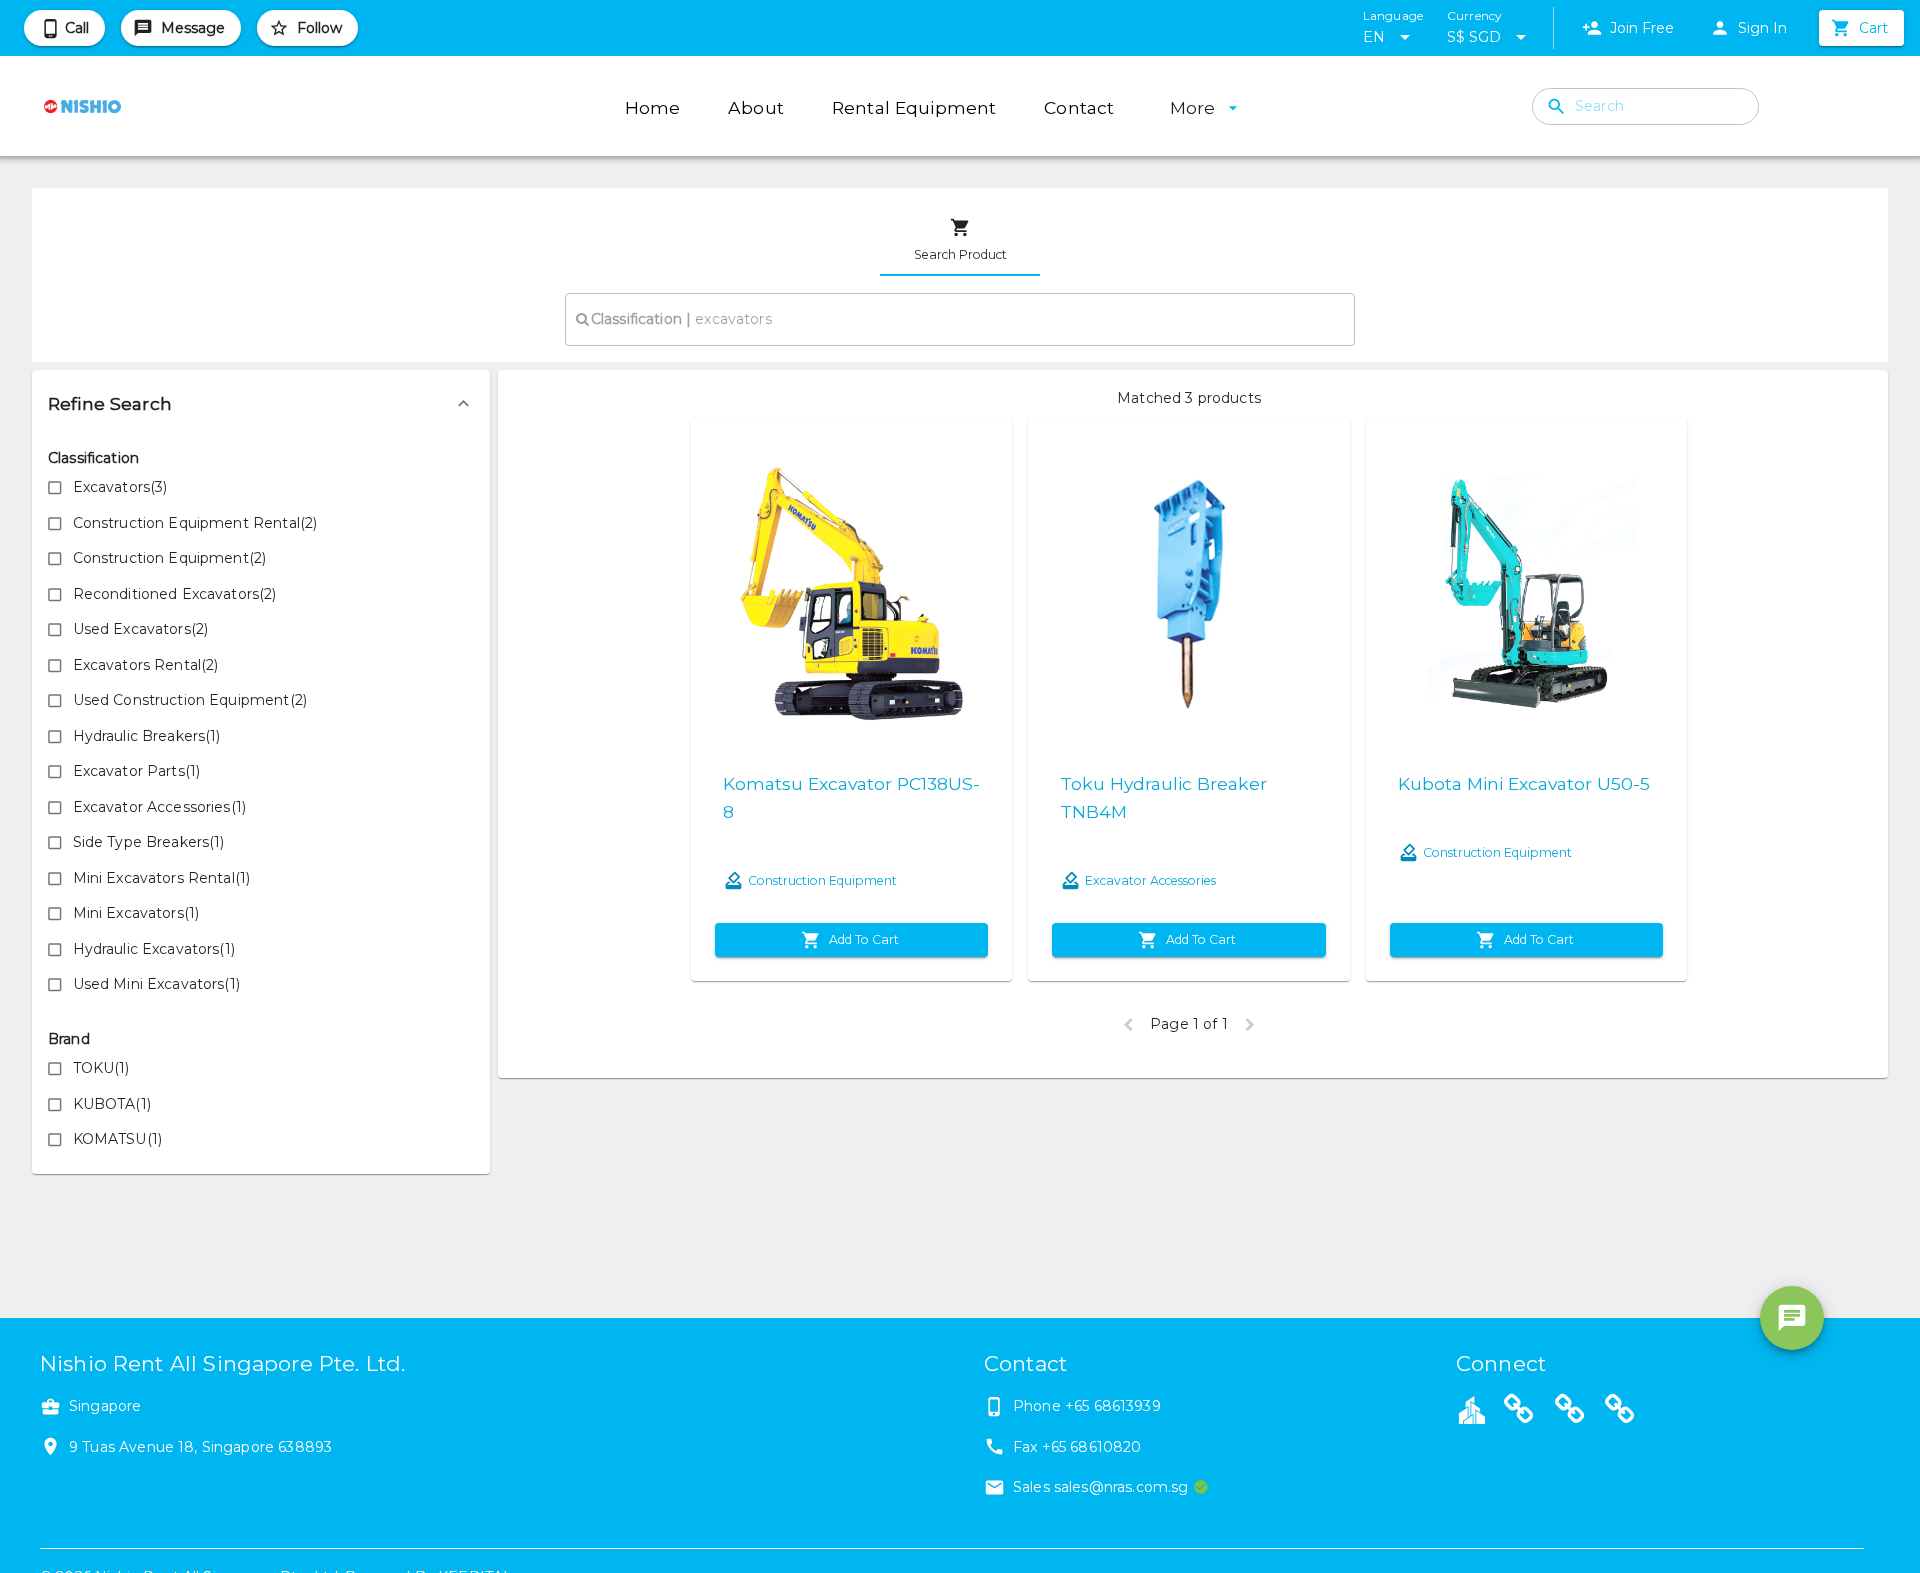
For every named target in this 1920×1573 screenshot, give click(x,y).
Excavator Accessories (1150, 880)
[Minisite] (1570, 1412)
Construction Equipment (822, 880)
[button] (261, 404)
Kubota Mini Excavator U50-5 (1524, 783)
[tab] (960, 240)
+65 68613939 (1113, 1406)
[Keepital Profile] (1472, 1409)
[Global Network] (1620, 1412)
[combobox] (960, 319)
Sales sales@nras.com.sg (1100, 1487)
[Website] (1519, 1412)
